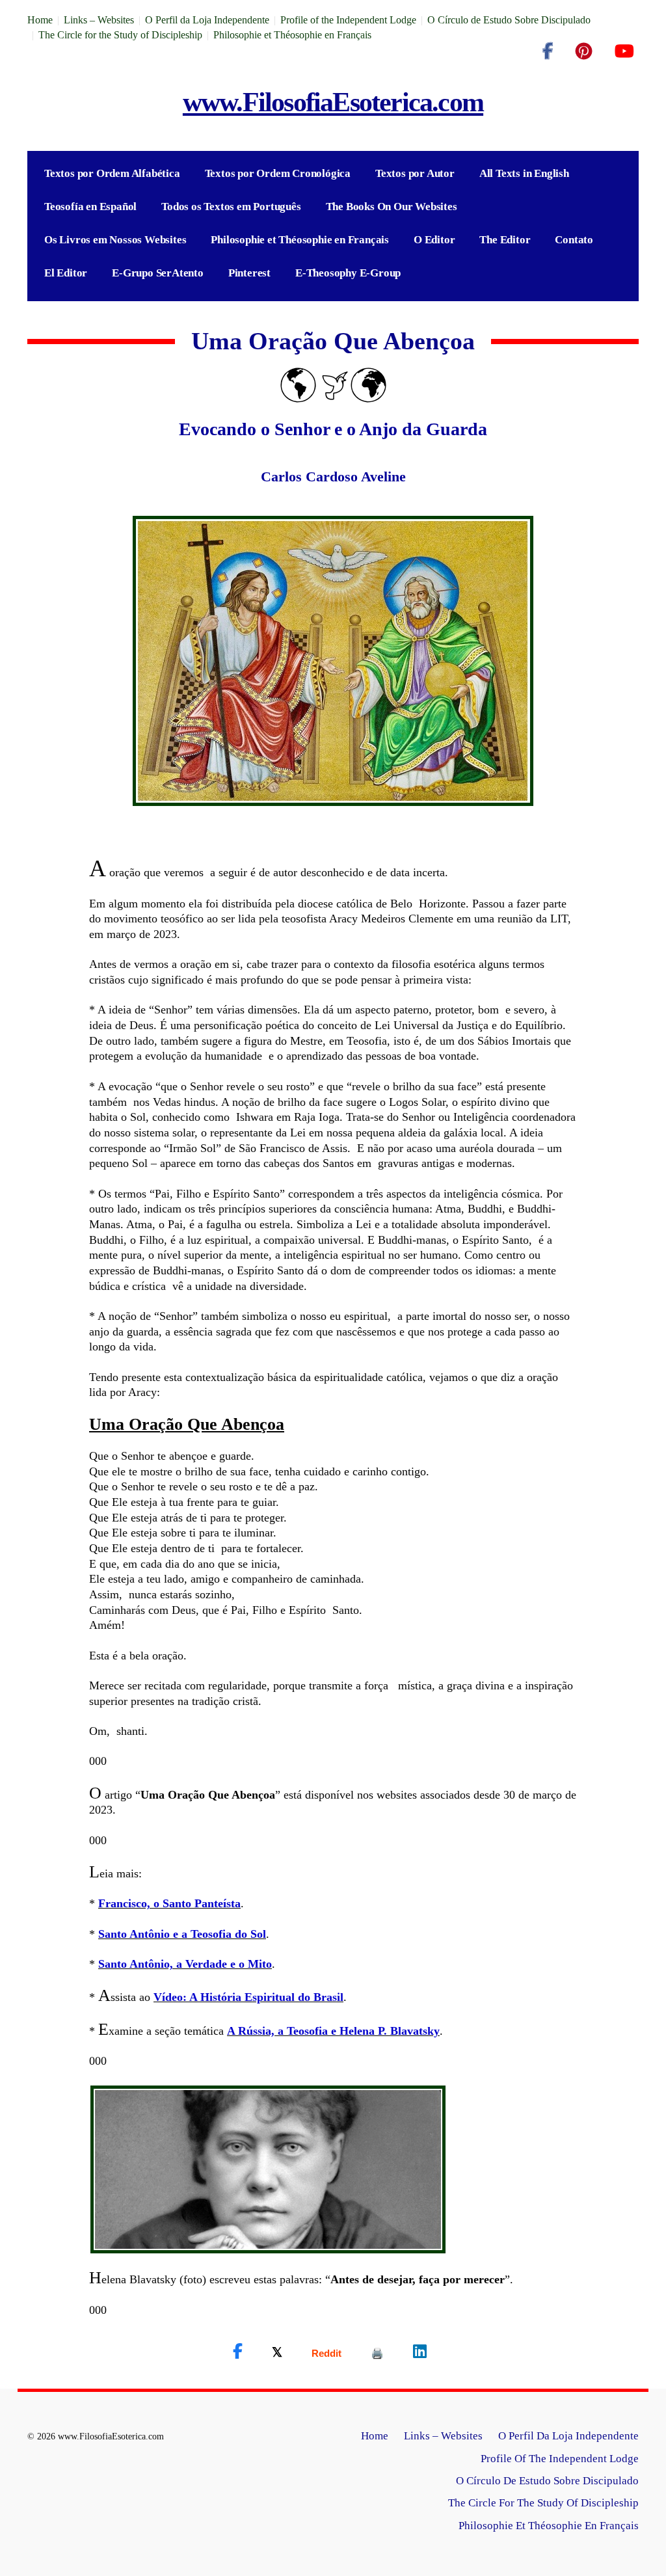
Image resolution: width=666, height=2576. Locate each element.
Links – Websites (99, 20)
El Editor (66, 273)
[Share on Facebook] (238, 2352)
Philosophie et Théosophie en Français (292, 35)
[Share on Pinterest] (377, 2353)
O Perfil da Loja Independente (207, 20)
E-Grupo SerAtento (158, 273)
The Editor (505, 240)
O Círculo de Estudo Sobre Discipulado (509, 20)
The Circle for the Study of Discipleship (120, 35)
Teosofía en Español (90, 207)
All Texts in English (524, 173)
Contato (574, 240)
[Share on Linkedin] (420, 2352)
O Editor (434, 240)
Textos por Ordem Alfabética (112, 173)
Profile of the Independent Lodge (348, 20)
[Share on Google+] (326, 2353)
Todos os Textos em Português (231, 207)
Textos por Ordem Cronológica (278, 173)
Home (40, 20)
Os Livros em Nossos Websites (115, 240)
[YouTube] (624, 51)
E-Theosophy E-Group (348, 273)
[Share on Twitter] (277, 2352)
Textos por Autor (415, 173)
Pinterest (249, 273)
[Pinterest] (584, 51)
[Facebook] (548, 51)
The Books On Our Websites (392, 207)
